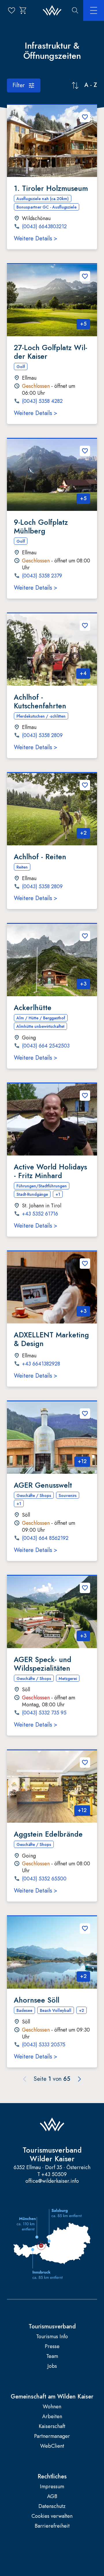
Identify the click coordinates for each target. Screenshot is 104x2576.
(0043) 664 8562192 (45, 1538)
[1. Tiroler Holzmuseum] (52, 141)
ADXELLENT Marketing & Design (51, 1339)
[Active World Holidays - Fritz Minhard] (52, 1120)
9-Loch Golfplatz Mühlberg (41, 526)
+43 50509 (54, 2174)
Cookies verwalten (52, 2516)
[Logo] (52, 11)
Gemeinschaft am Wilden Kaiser (52, 2397)
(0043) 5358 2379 (42, 576)
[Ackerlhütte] (52, 960)
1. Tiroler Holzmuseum (51, 188)
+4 (83, 673)
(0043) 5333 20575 (44, 2045)
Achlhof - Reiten (40, 857)
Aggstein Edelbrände (48, 1834)
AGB (52, 2497)
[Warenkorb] (23, 10)
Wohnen (52, 2407)
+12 (82, 1461)
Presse (52, 2346)
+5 (83, 324)
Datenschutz (52, 2506)
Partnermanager (52, 2436)
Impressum (52, 2487)
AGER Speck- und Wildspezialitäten (43, 1664)
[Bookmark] (85, 117)
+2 (83, 833)
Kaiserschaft (52, 2426)
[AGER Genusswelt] (52, 1438)
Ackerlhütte (33, 1008)
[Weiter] (79, 2079)
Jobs (52, 2366)
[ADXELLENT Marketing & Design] (52, 1288)
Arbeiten (52, 2417)
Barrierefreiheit (52, 2526)
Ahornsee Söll (37, 2000)
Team (52, 2356)
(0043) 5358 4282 (42, 401)
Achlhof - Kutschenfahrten (40, 701)
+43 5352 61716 (40, 1214)
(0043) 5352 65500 (44, 1879)
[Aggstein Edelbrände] (52, 1787)
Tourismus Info (52, 2337)
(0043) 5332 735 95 (44, 1713)
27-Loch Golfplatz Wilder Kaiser (51, 352)
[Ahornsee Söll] (52, 1952)
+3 (83, 984)
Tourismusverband (52, 2327)
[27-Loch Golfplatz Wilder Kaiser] (52, 300)
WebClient (52, 2446)
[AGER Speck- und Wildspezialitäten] (52, 1612)
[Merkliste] (12, 10)
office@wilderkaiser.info (52, 2181)
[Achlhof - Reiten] (52, 809)
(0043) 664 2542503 (46, 1046)
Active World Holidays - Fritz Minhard (50, 1171)
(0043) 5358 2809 (42, 736)
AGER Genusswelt (43, 1485)
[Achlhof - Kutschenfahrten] (52, 650)
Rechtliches (52, 2477)
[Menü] (94, 10)
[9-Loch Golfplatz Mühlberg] (52, 475)
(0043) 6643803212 (44, 227)
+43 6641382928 (41, 1364)
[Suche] (75, 10)
